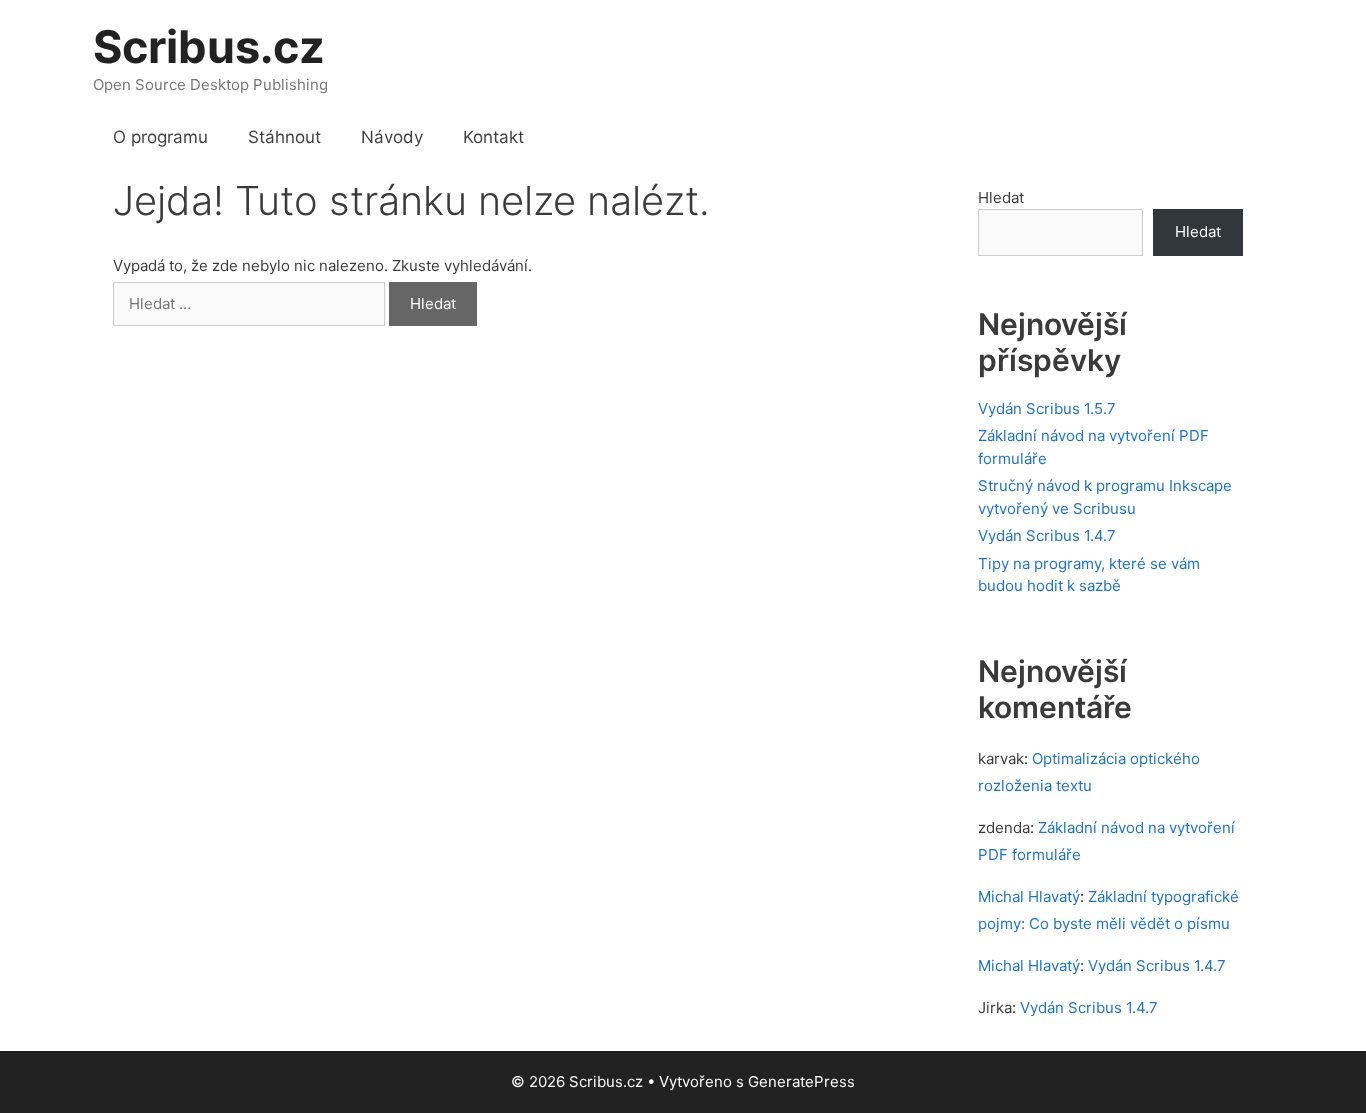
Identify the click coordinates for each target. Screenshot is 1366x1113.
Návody (392, 137)
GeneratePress (801, 1081)
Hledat (1001, 197)
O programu (160, 137)
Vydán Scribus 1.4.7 (1047, 535)
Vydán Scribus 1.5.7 (1047, 408)
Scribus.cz (209, 46)
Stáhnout (284, 137)
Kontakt (493, 137)
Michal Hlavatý (1029, 896)
